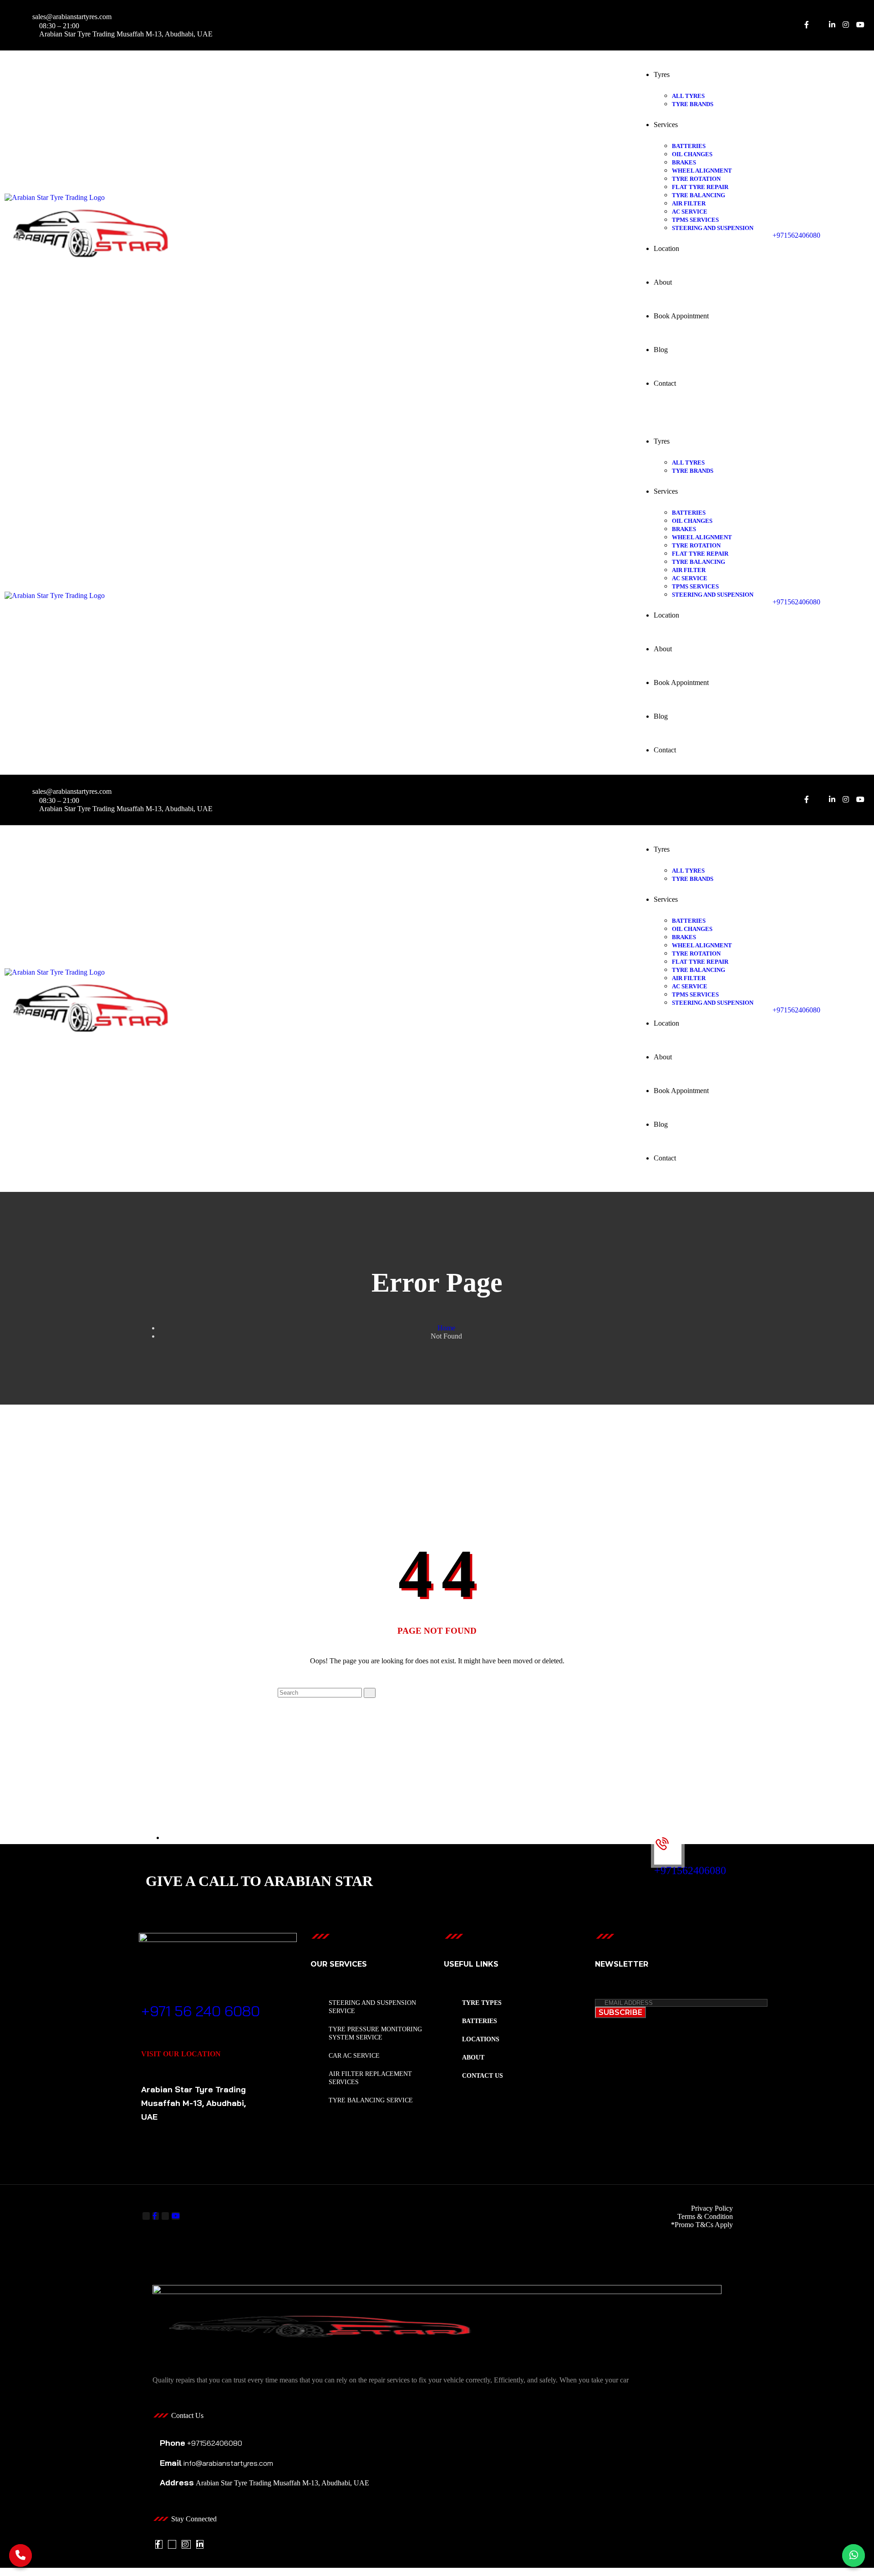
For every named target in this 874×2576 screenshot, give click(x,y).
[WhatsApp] (854, 2556)
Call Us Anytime (176, 1997)
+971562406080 (796, 235)
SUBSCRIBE (620, 2012)
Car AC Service (354, 2056)
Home (446, 1328)
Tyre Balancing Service (371, 2100)
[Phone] (20, 2556)
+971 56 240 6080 (201, 2011)
